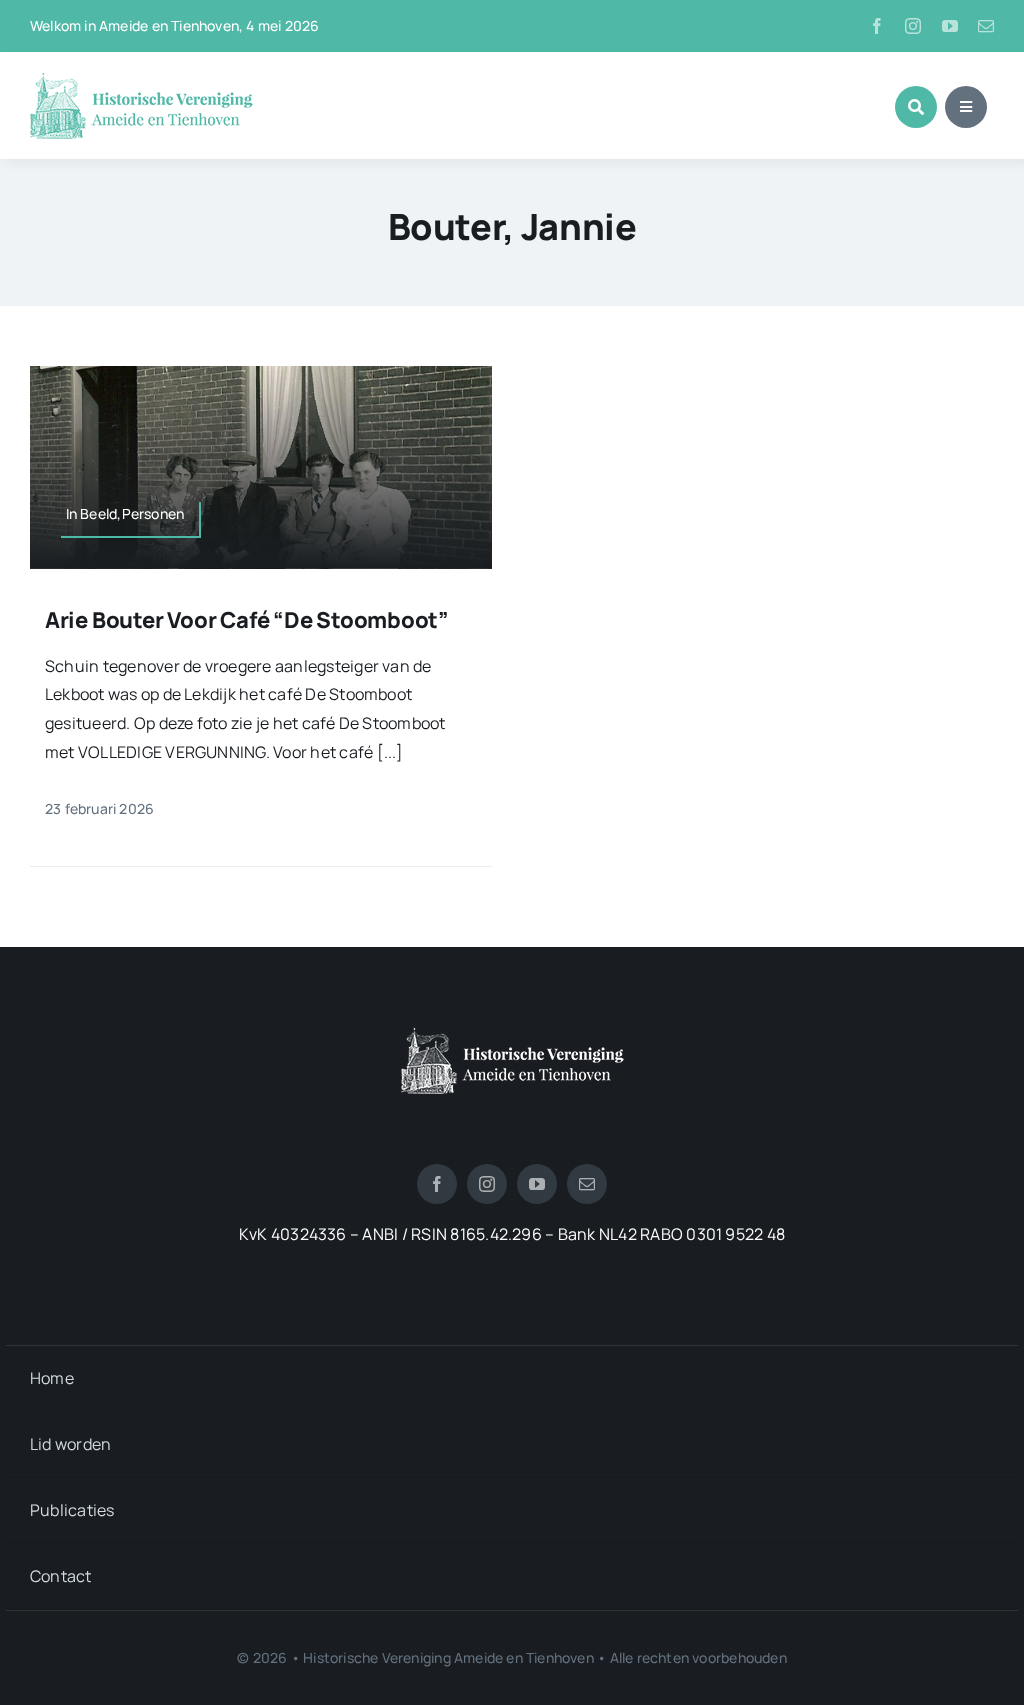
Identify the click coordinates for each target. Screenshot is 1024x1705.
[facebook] (877, 26)
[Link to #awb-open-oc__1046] (916, 107)
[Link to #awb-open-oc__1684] (966, 107)
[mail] (986, 26)
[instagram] (913, 26)
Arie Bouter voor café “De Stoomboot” (247, 620)
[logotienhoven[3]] (512, 1035)
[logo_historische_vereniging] (141, 80)
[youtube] (950, 26)
